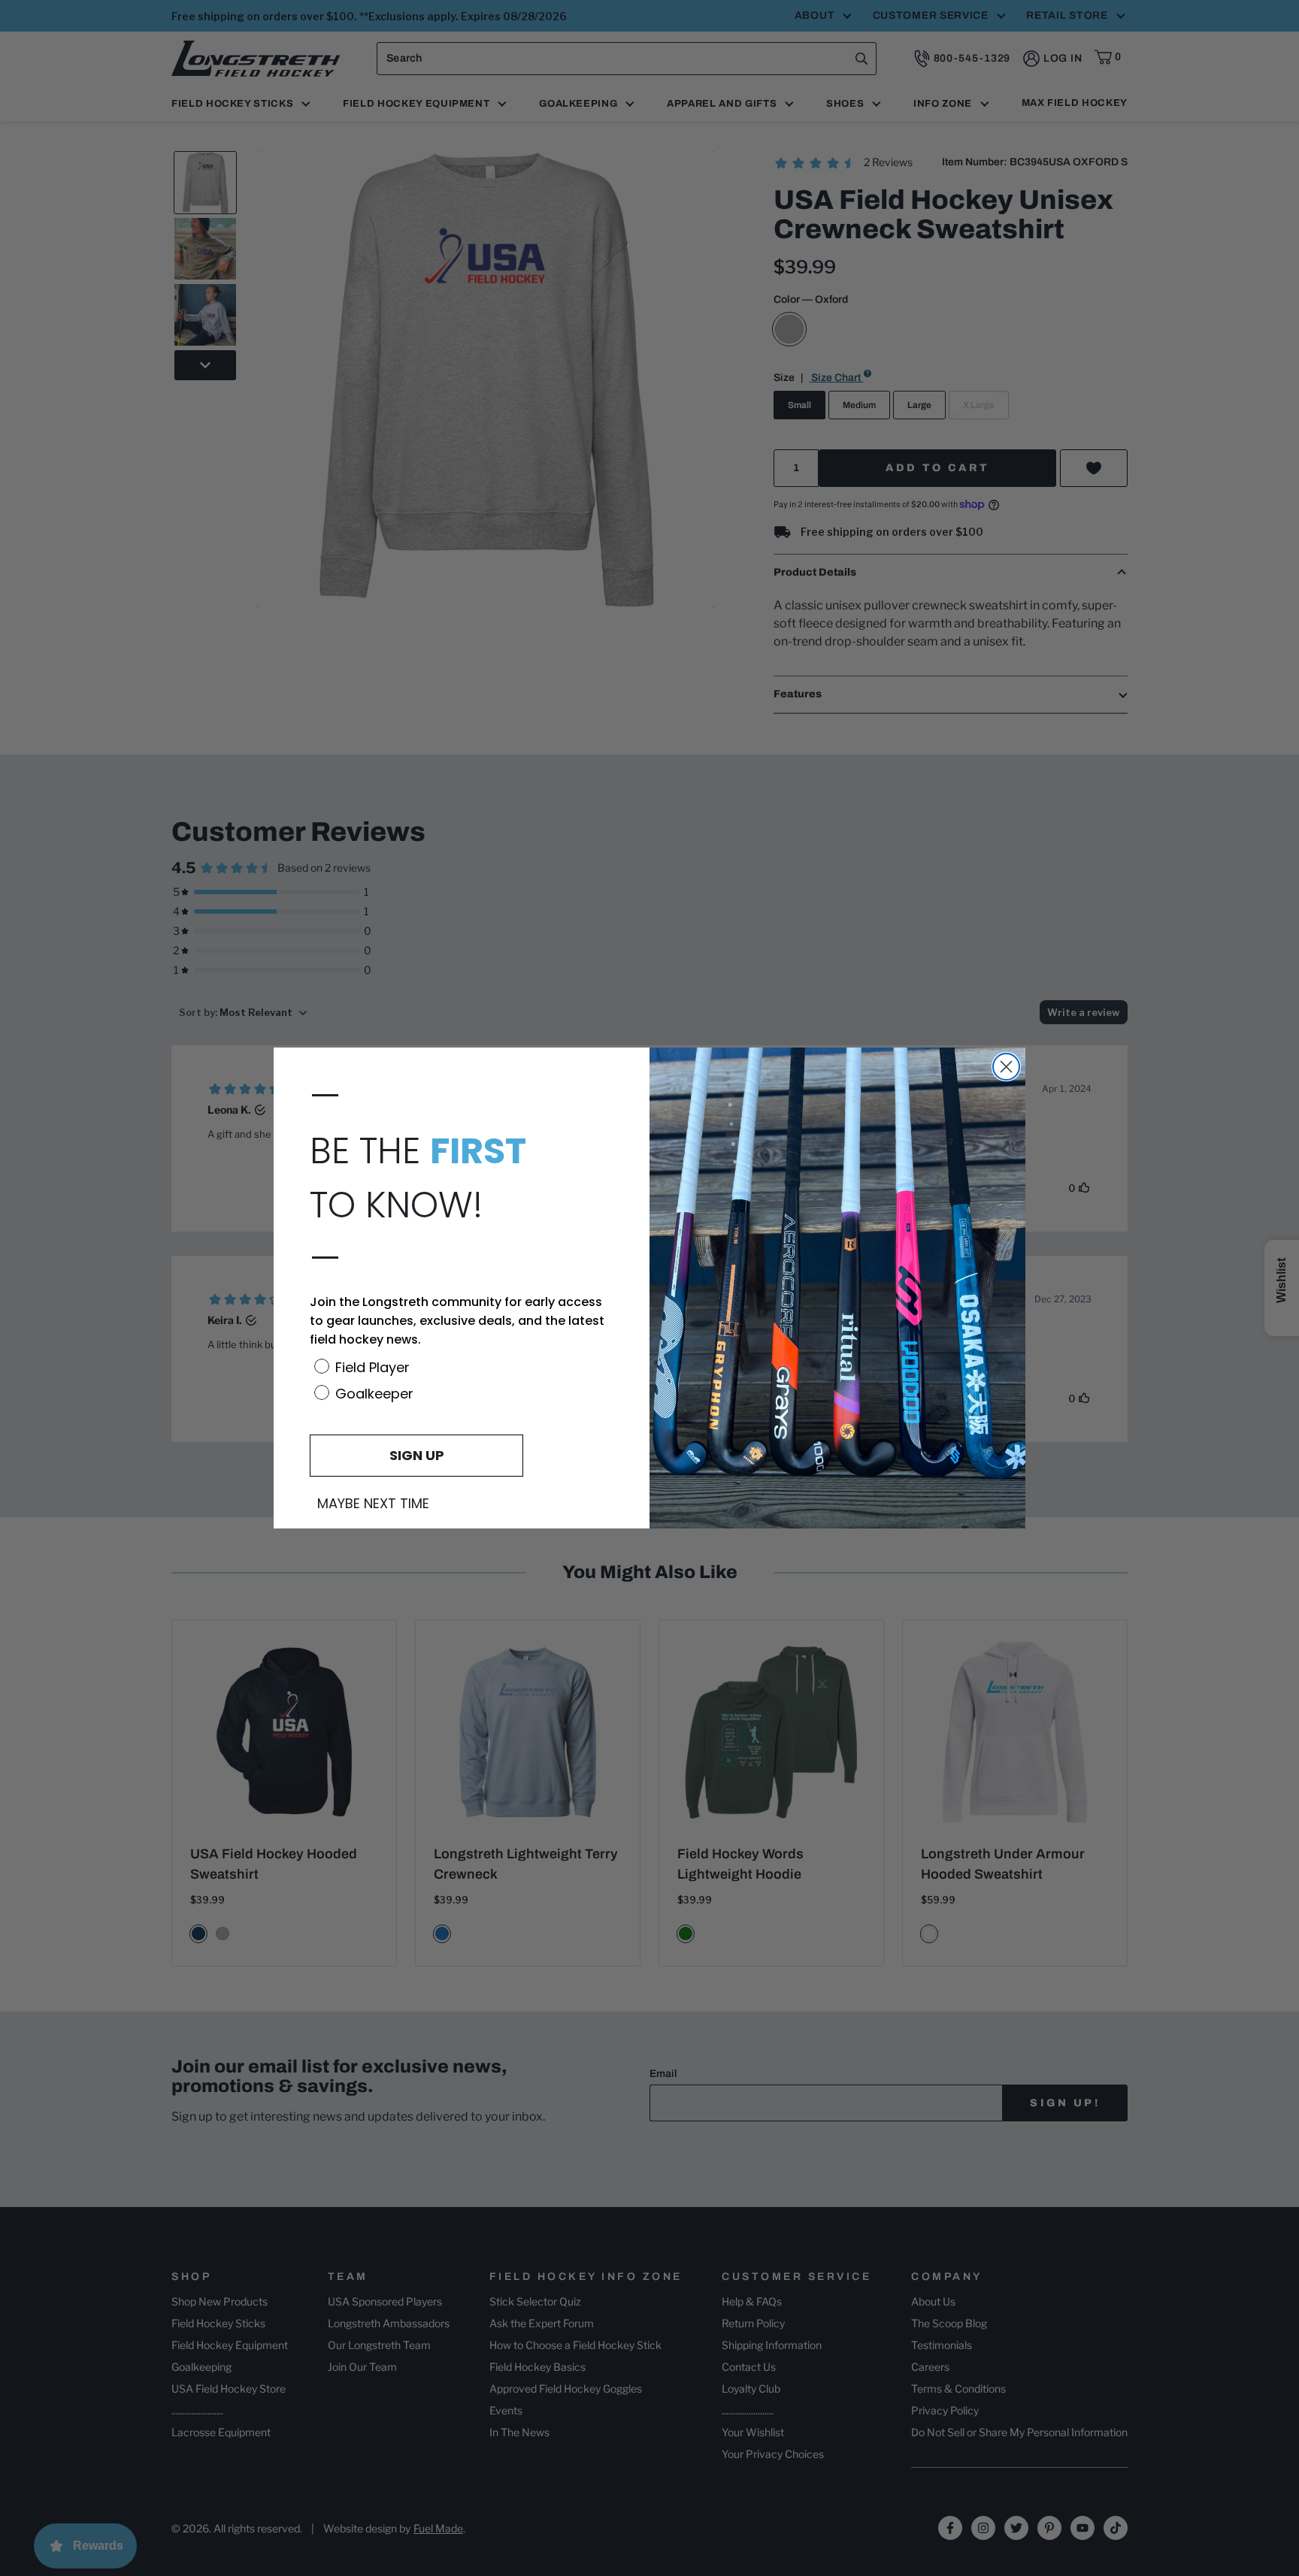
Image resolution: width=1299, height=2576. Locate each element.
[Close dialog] (1006, 1067)
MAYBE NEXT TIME (373, 1504)
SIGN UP (417, 1455)
